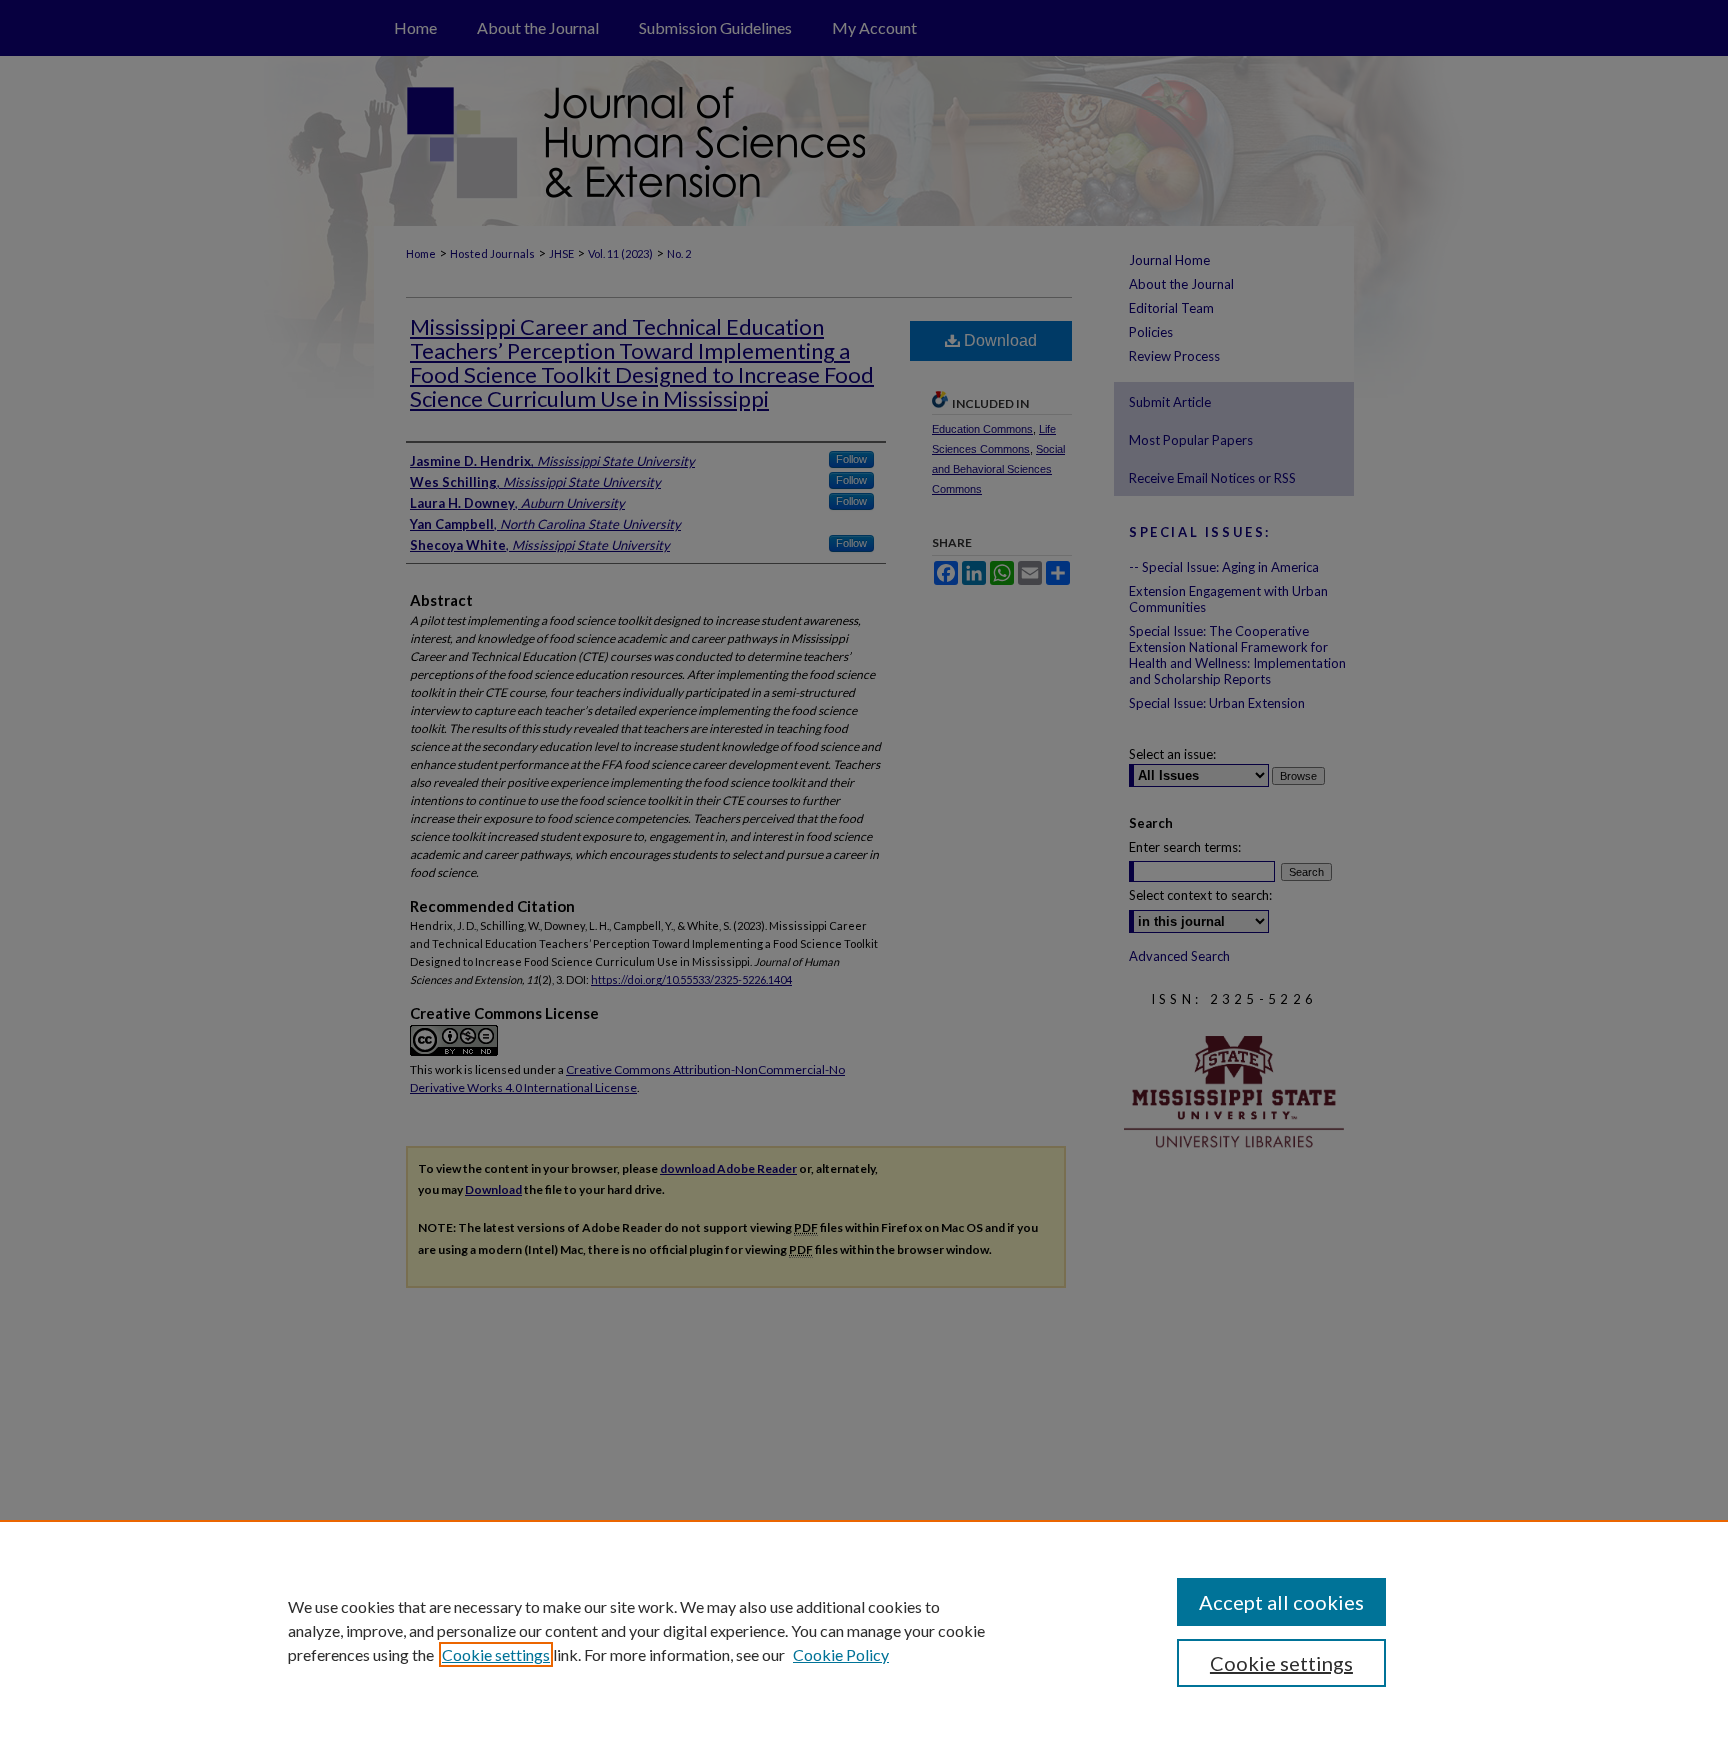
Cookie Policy (841, 1654)
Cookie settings (496, 1654)
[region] (864, 1630)
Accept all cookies (1281, 1602)
